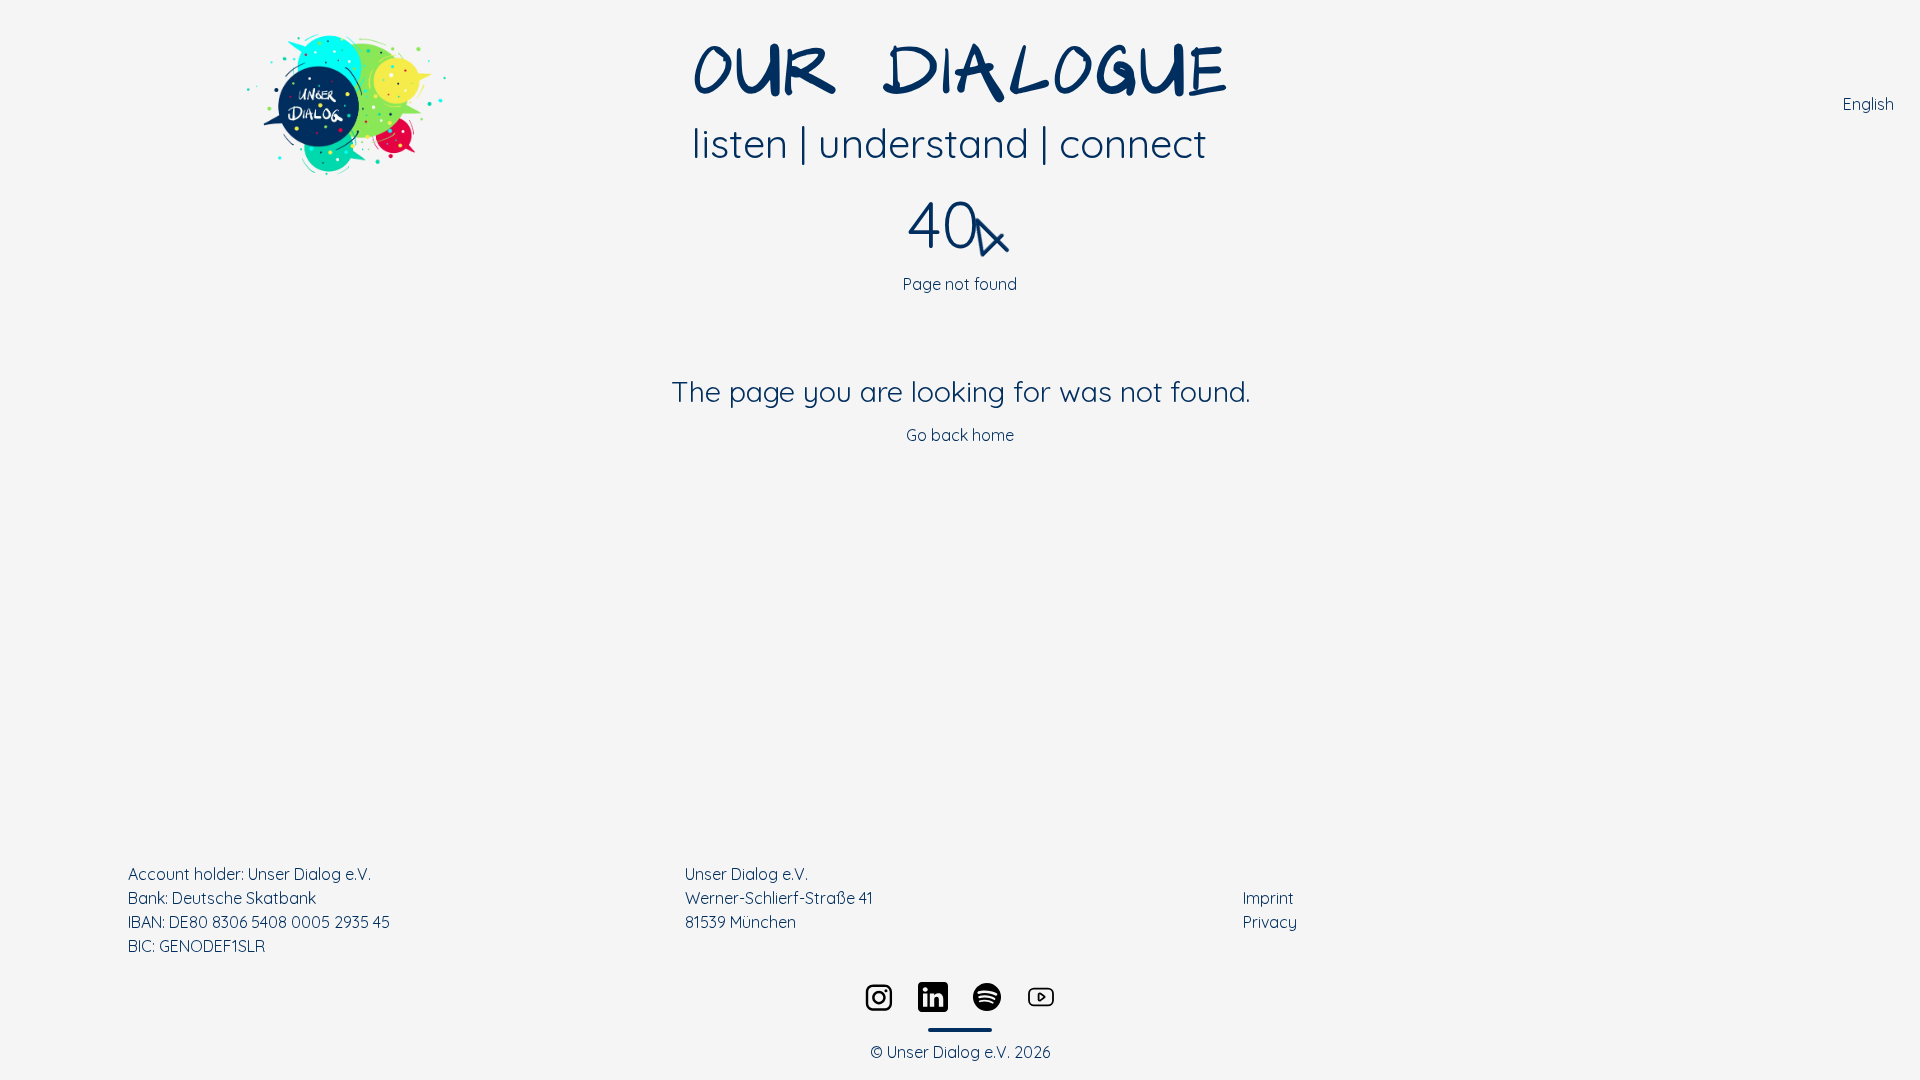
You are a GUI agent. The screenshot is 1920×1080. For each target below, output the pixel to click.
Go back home (960, 435)
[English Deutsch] (1873, 104)
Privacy (1270, 922)
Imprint (1268, 898)
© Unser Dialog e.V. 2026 (960, 1052)
